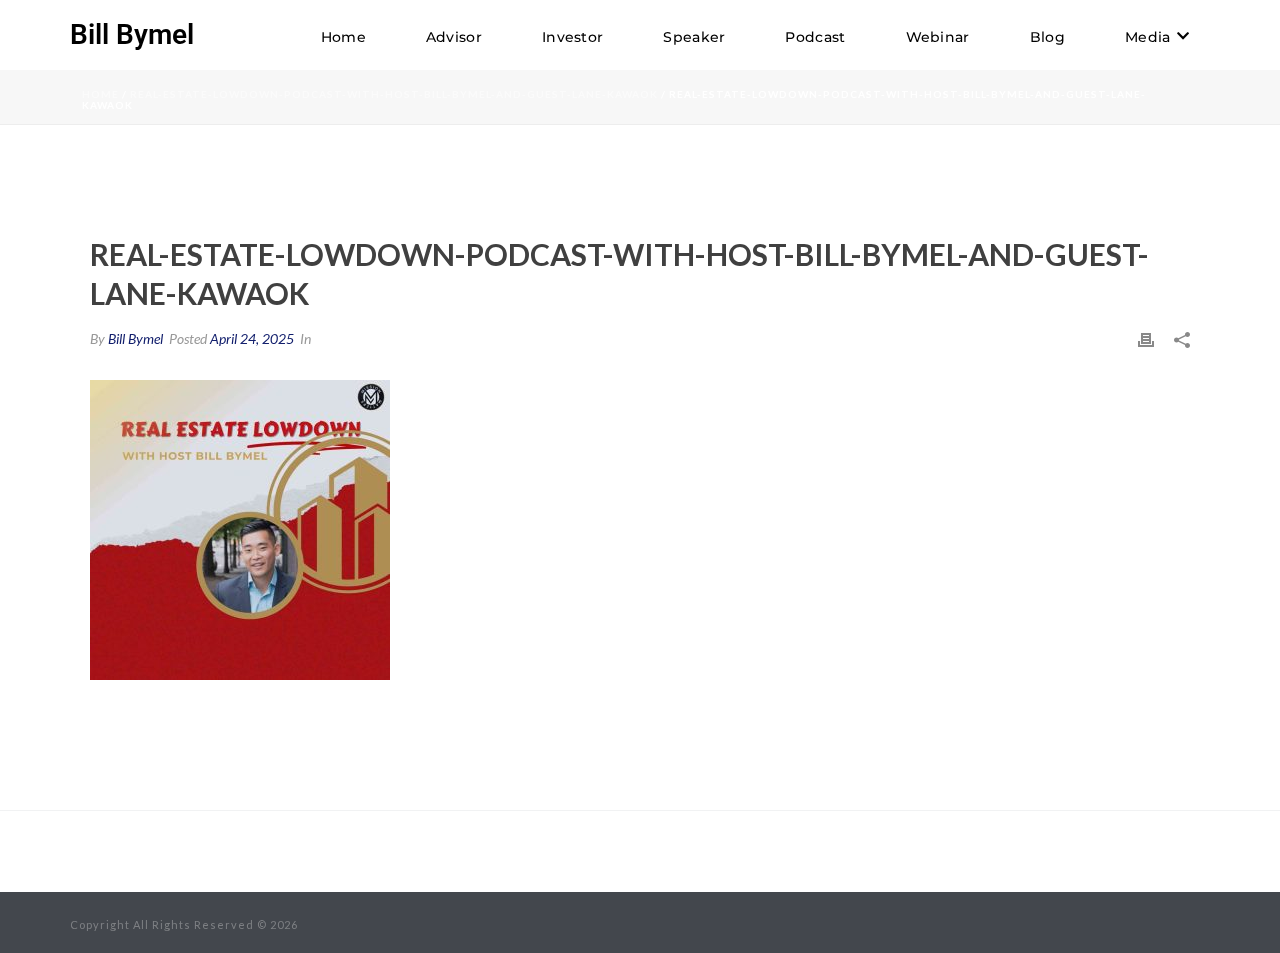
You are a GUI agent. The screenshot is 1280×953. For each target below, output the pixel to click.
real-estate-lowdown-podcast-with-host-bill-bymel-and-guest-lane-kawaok (394, 94)
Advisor (454, 37)
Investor (572, 37)
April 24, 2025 (252, 338)
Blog (1047, 37)
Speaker (694, 37)
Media (1148, 37)
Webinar (938, 37)
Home (343, 37)
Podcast (815, 37)
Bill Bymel (135, 338)
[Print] (1146, 338)
